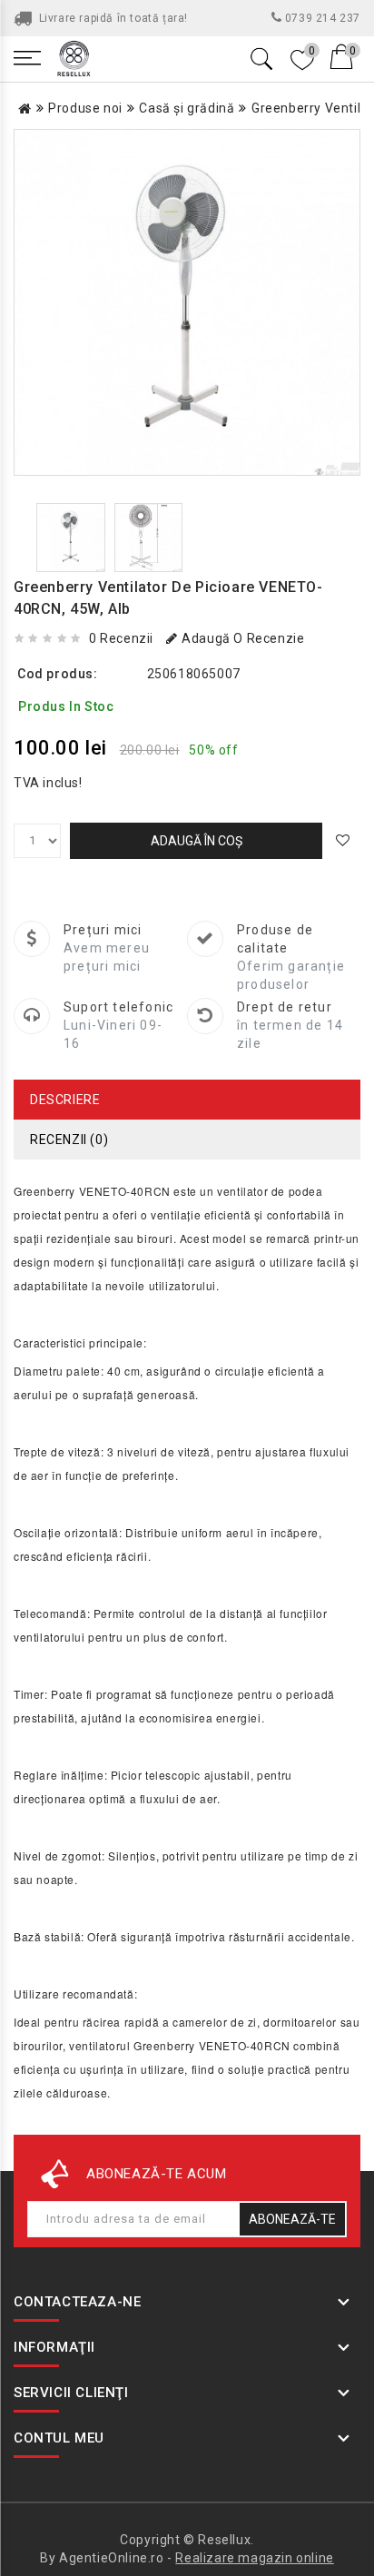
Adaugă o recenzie (243, 638)
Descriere (65, 1100)
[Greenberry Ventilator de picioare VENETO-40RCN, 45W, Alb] (187, 302)
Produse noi (85, 108)
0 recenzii (121, 638)
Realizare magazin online (254, 2558)
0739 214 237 (321, 18)
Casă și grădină (187, 108)
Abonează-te (292, 2219)
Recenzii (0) (69, 1140)
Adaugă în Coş (197, 841)
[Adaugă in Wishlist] (346, 841)
